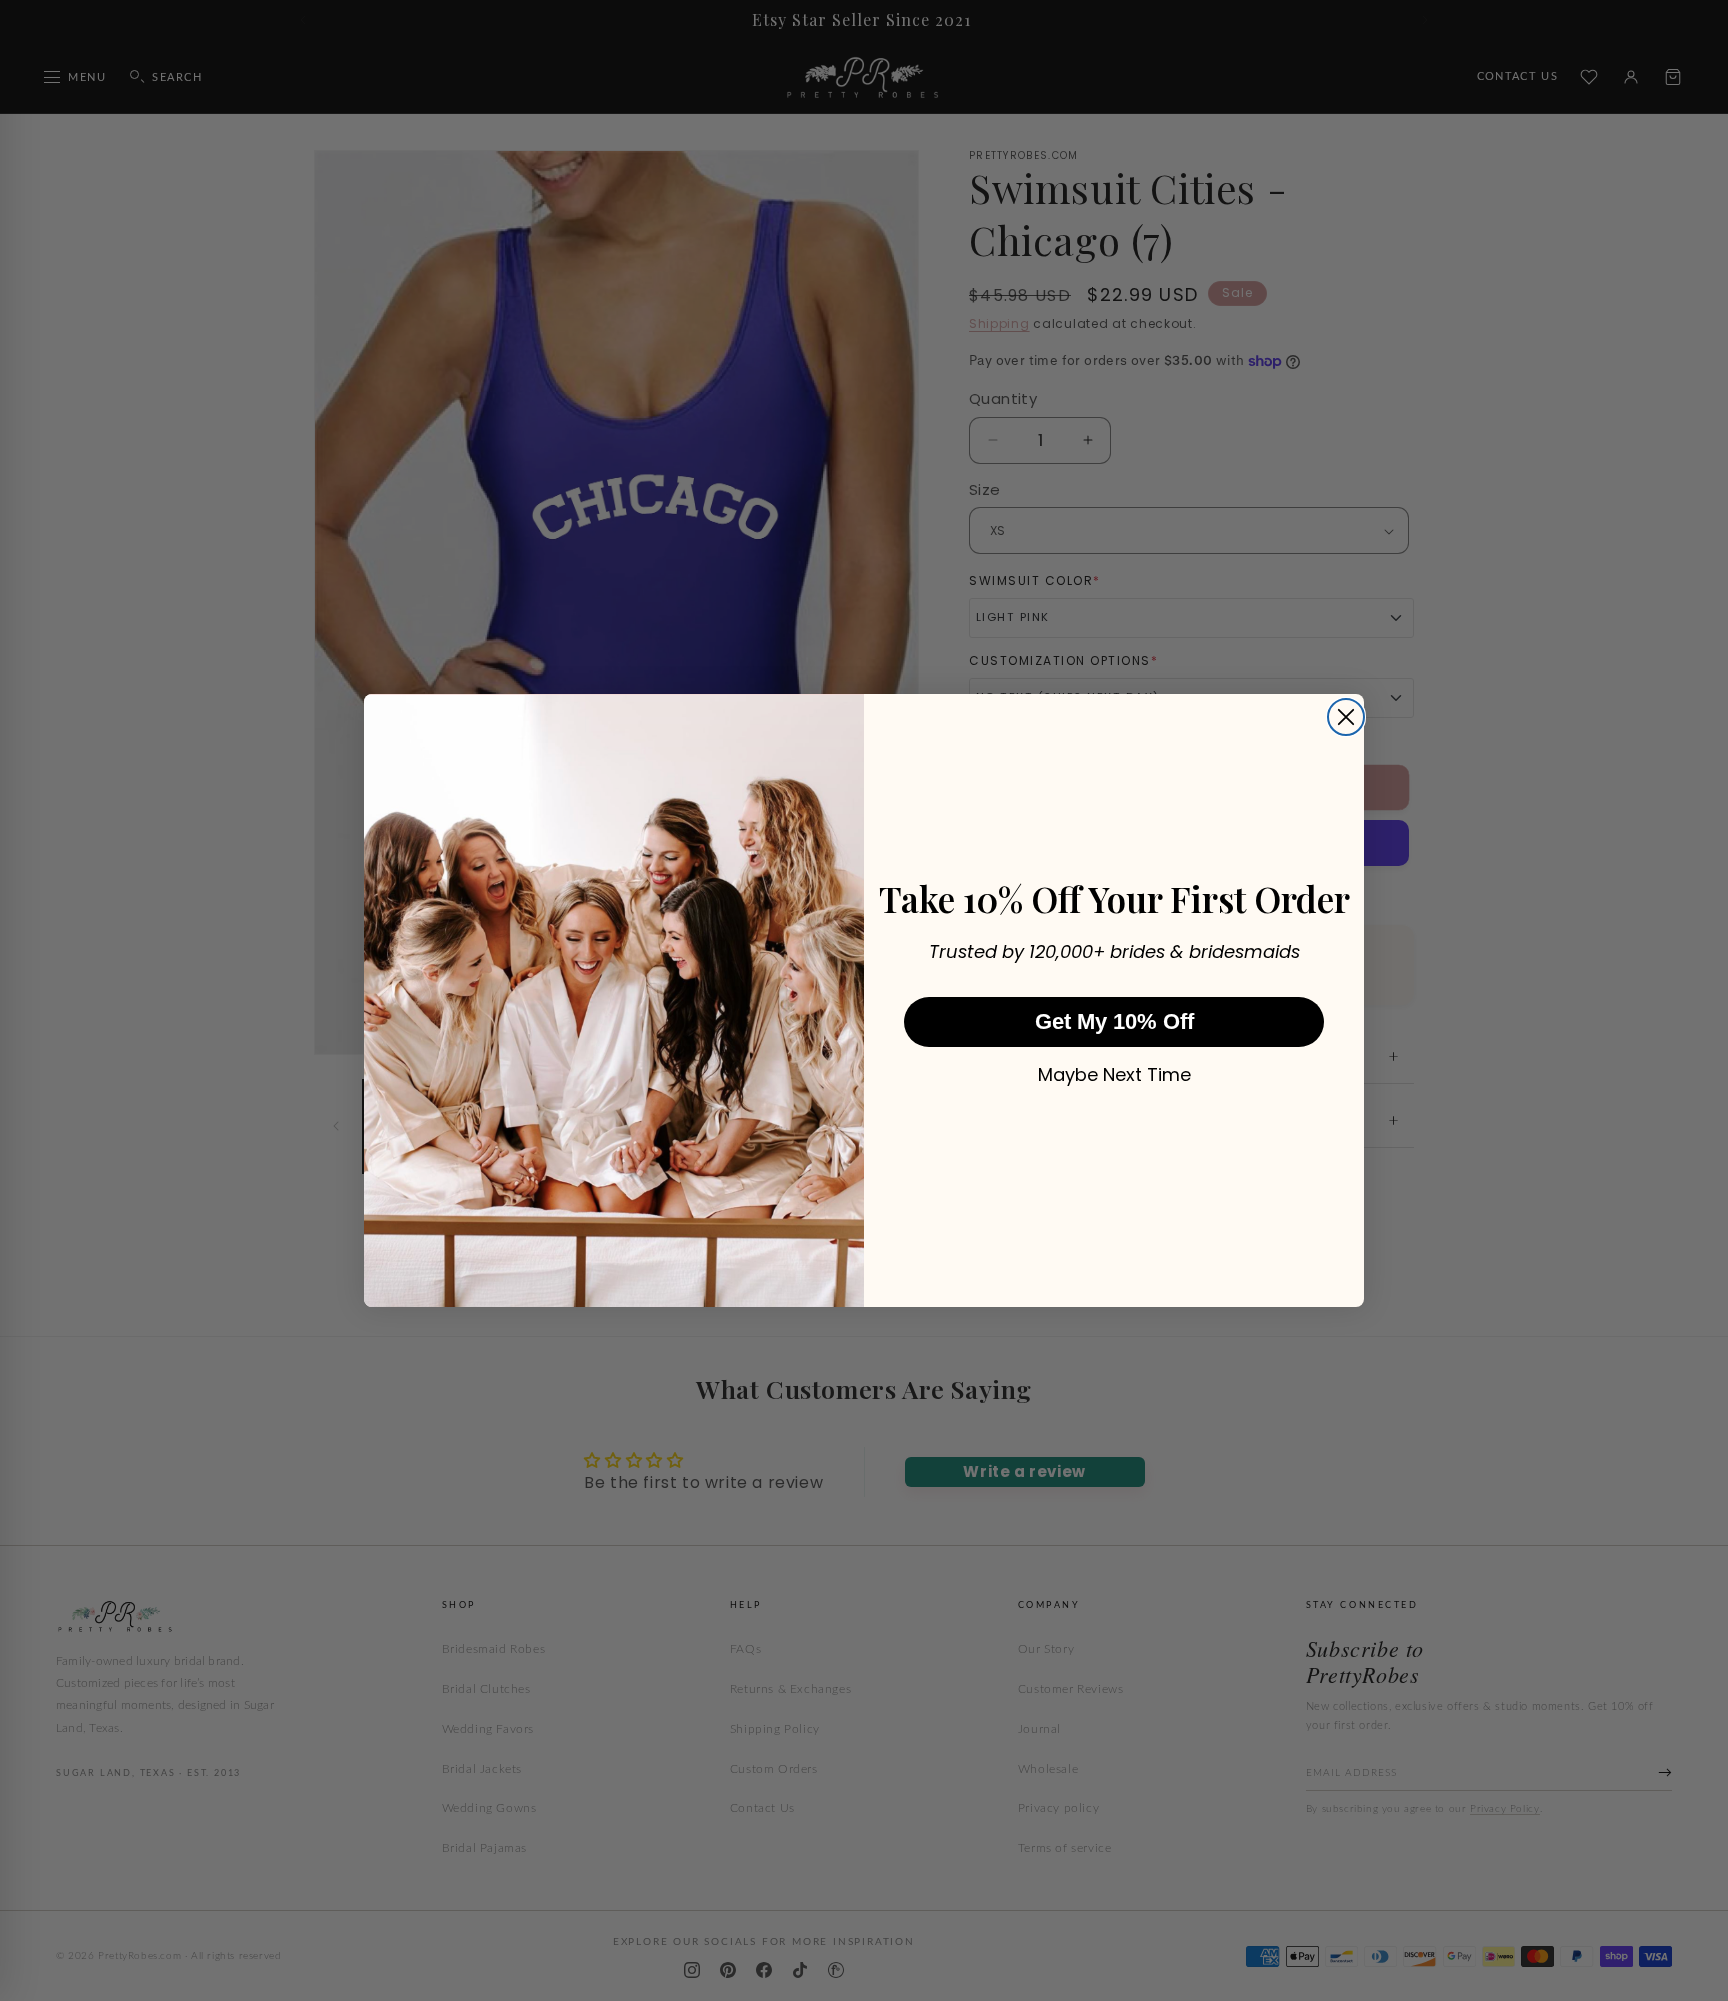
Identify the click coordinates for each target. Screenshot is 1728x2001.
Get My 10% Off (1114, 1021)
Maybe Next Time (1114, 1075)
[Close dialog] (1346, 717)
